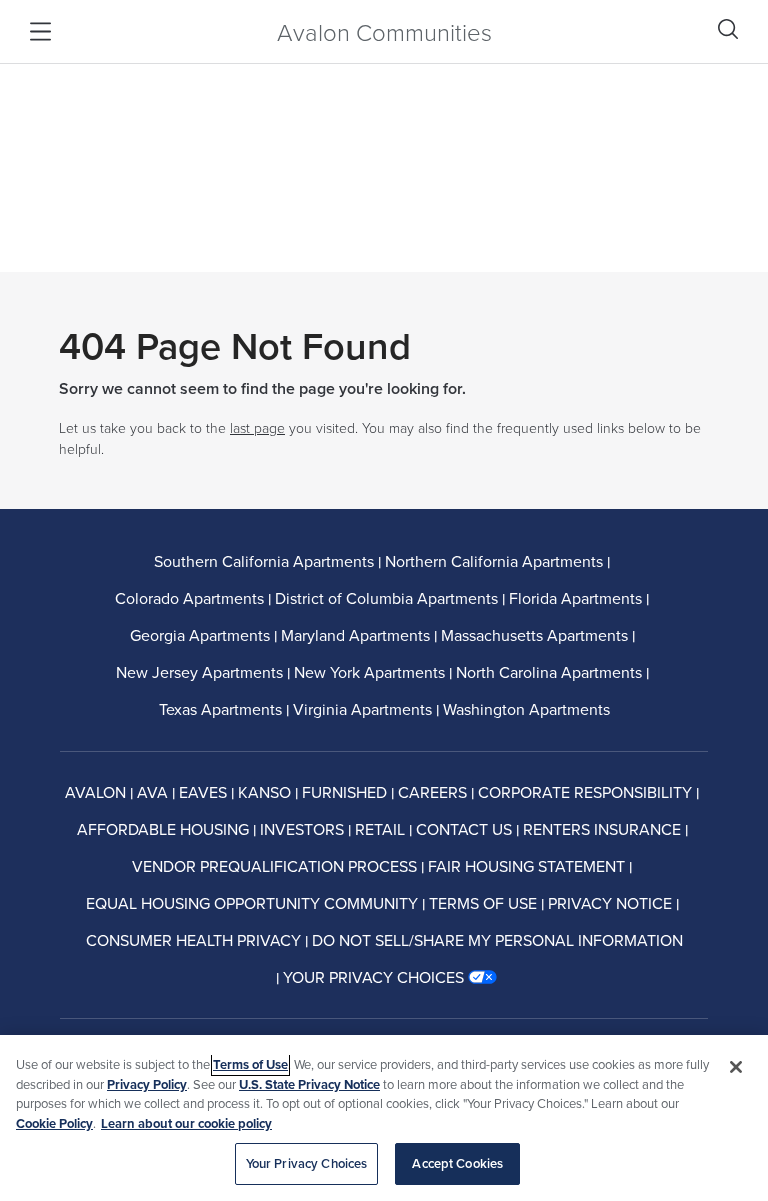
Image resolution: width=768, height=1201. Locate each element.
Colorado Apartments (189, 598)
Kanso (264, 792)
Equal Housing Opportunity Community (252, 903)
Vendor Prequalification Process (274, 866)
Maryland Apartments (355, 635)
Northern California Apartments (494, 561)
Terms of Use (483, 903)
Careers (432, 792)
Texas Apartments (220, 709)
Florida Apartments (575, 598)
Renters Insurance (602, 829)
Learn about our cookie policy (186, 1123)
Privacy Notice (610, 903)
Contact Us (464, 829)
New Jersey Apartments (199, 672)
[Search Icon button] (728, 29)
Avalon (95, 792)
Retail (380, 829)
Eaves (203, 792)
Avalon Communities (384, 31)
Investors (302, 829)
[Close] (736, 1067)
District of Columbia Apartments (386, 598)
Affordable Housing (163, 829)
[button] (390, 977)
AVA (152, 792)
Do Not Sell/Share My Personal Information (497, 940)
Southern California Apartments (264, 561)
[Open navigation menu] (40, 31)
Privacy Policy (147, 1084)
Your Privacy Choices (307, 1163)
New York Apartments (369, 672)
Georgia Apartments (200, 635)
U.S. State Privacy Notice (309, 1084)
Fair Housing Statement (526, 866)
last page (257, 427)
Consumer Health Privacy (193, 940)
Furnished (344, 792)
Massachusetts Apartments (534, 635)
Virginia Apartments (362, 709)
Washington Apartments (526, 709)
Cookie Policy (54, 1123)
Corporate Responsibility (585, 792)
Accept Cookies (457, 1163)
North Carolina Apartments (549, 672)
